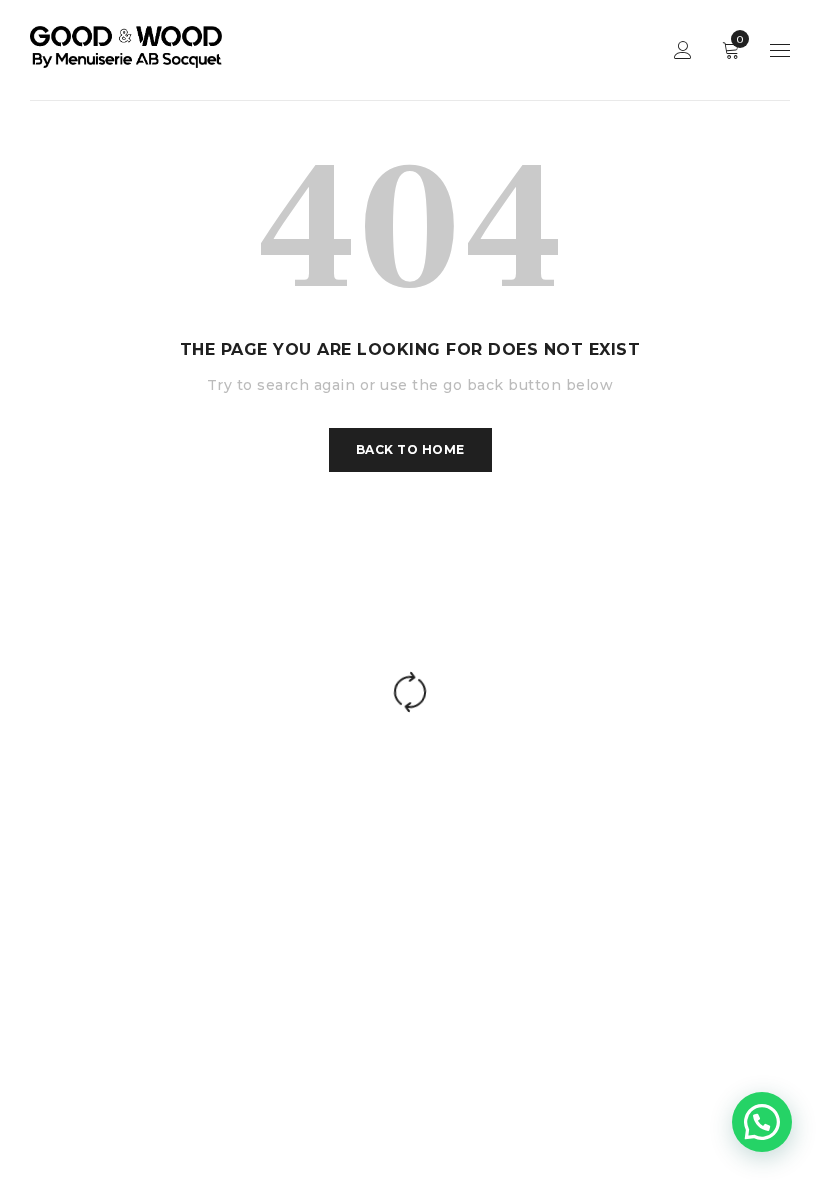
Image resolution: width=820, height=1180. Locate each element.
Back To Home (410, 449)
